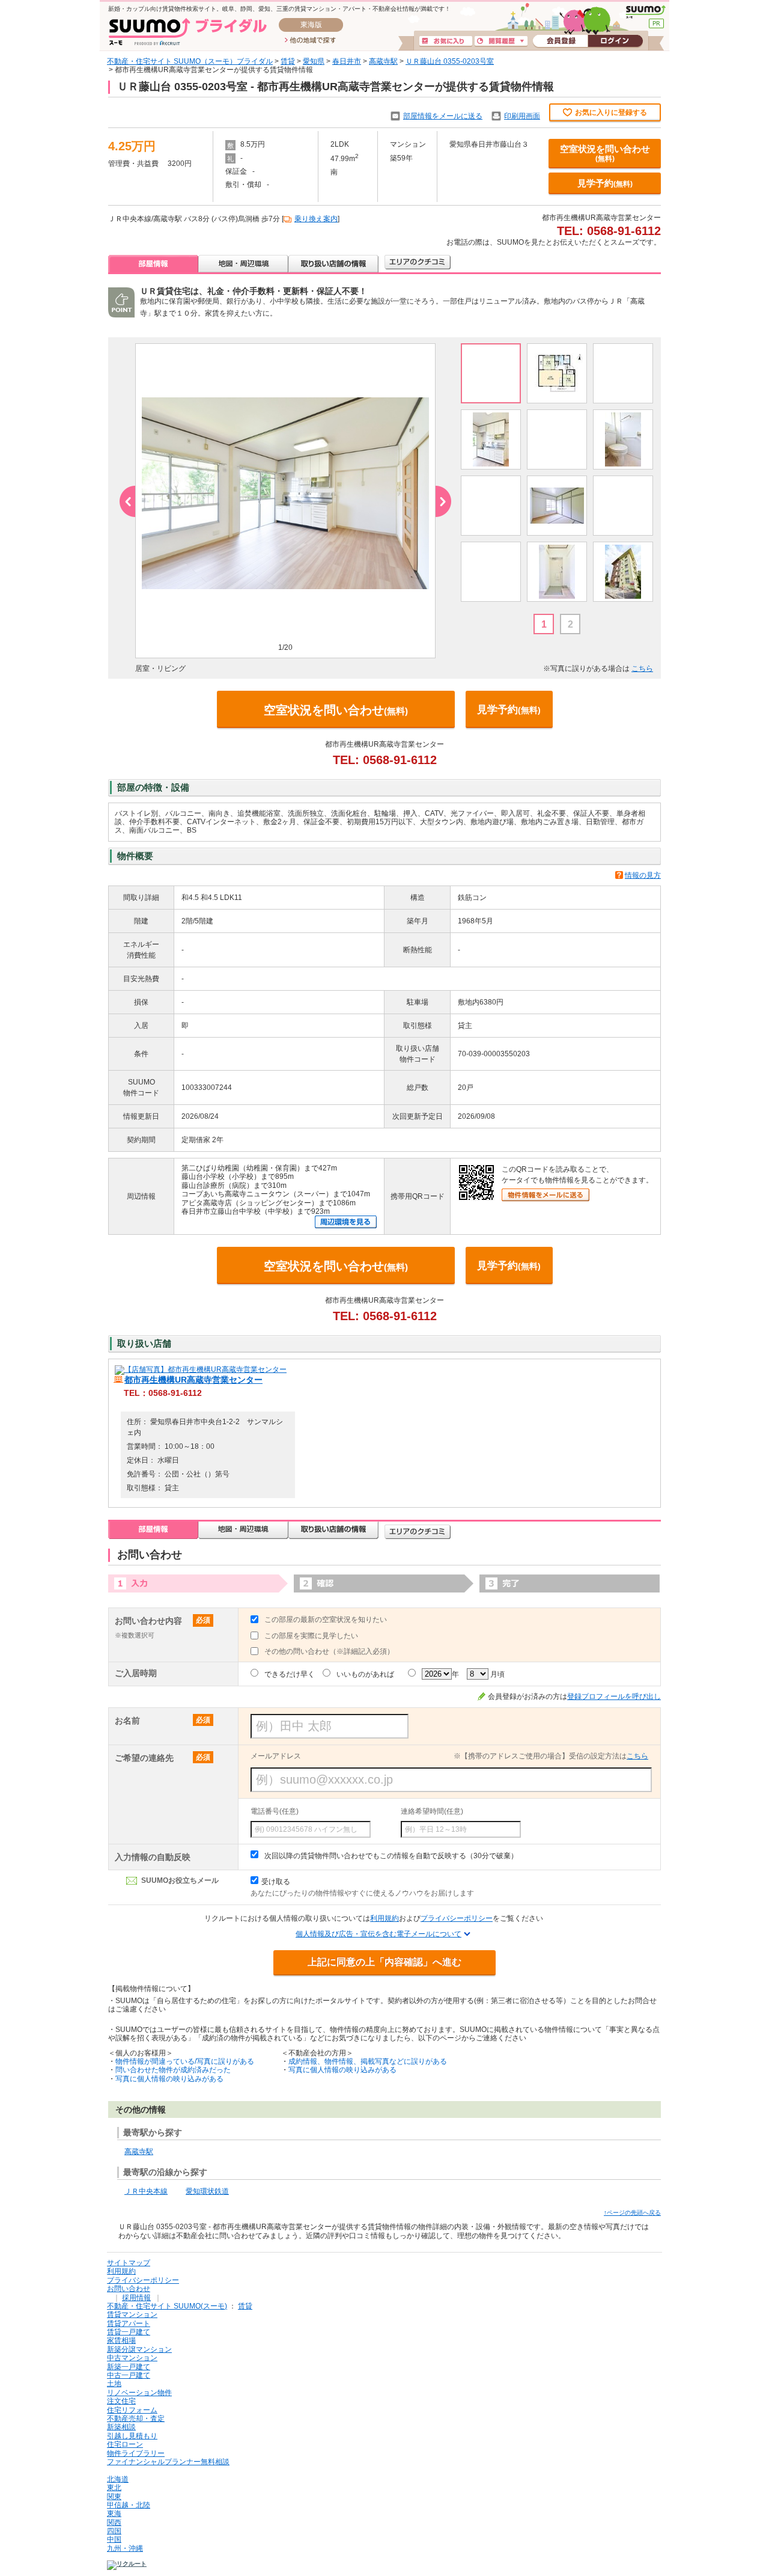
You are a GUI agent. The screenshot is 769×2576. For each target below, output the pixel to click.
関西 (114, 2522)
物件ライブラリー (136, 2453)
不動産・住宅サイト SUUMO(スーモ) (167, 2306)
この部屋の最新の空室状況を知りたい (326, 1620)
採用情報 (136, 2298)
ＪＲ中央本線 (146, 2191)
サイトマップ (129, 2263)
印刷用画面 (522, 116)
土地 (114, 2384)
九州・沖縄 (125, 2548)
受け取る (276, 1882)
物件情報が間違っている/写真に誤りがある (185, 2061)
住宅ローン (125, 2444)
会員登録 (560, 41)
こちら (642, 668)
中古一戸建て (129, 2375)
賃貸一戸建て (129, 2332)
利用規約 (384, 1918)
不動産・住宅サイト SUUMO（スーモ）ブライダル (190, 61)
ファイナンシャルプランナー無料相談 (168, 2462)
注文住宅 (121, 2401)
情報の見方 (643, 875)
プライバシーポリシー (457, 1918)
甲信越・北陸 (129, 2505)
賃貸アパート (129, 2324)
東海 (114, 2513)
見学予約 (605, 183)
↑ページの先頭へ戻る (632, 2213)
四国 (114, 2531)
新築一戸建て (129, 2367)
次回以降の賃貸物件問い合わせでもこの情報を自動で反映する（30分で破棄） (391, 1856)
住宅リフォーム (132, 2410)
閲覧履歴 (501, 41)
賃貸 (288, 61)
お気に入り (446, 41)
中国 (114, 2539)
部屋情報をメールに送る (443, 116)
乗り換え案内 (316, 219)
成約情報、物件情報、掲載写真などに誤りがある (368, 2061)
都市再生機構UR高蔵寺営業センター (193, 1380)
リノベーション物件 (139, 2393)
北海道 (118, 2479)
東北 (114, 2488)
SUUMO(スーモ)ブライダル (188, 32)
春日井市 (347, 61)
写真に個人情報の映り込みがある (169, 2079)
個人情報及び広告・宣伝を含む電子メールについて (378, 1934)
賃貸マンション (132, 2314)
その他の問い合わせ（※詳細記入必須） (329, 1651)
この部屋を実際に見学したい (311, 1636)
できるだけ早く (290, 1674)
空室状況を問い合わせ (605, 153)
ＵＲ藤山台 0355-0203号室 (450, 61)
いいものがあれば (365, 1674)
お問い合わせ (129, 2289)
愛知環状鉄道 (207, 2191)
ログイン (615, 41)
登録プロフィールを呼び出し (614, 1696)
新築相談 (121, 2427)
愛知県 (314, 61)
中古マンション (132, 2358)
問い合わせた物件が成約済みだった (173, 2070)
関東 (114, 2497)
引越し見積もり (132, 2436)
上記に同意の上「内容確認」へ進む (384, 1962)
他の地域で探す (310, 41)
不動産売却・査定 (136, 2418)
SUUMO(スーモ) (646, 12)
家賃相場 (121, 2340)
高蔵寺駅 (383, 61)
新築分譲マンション (139, 2349)
